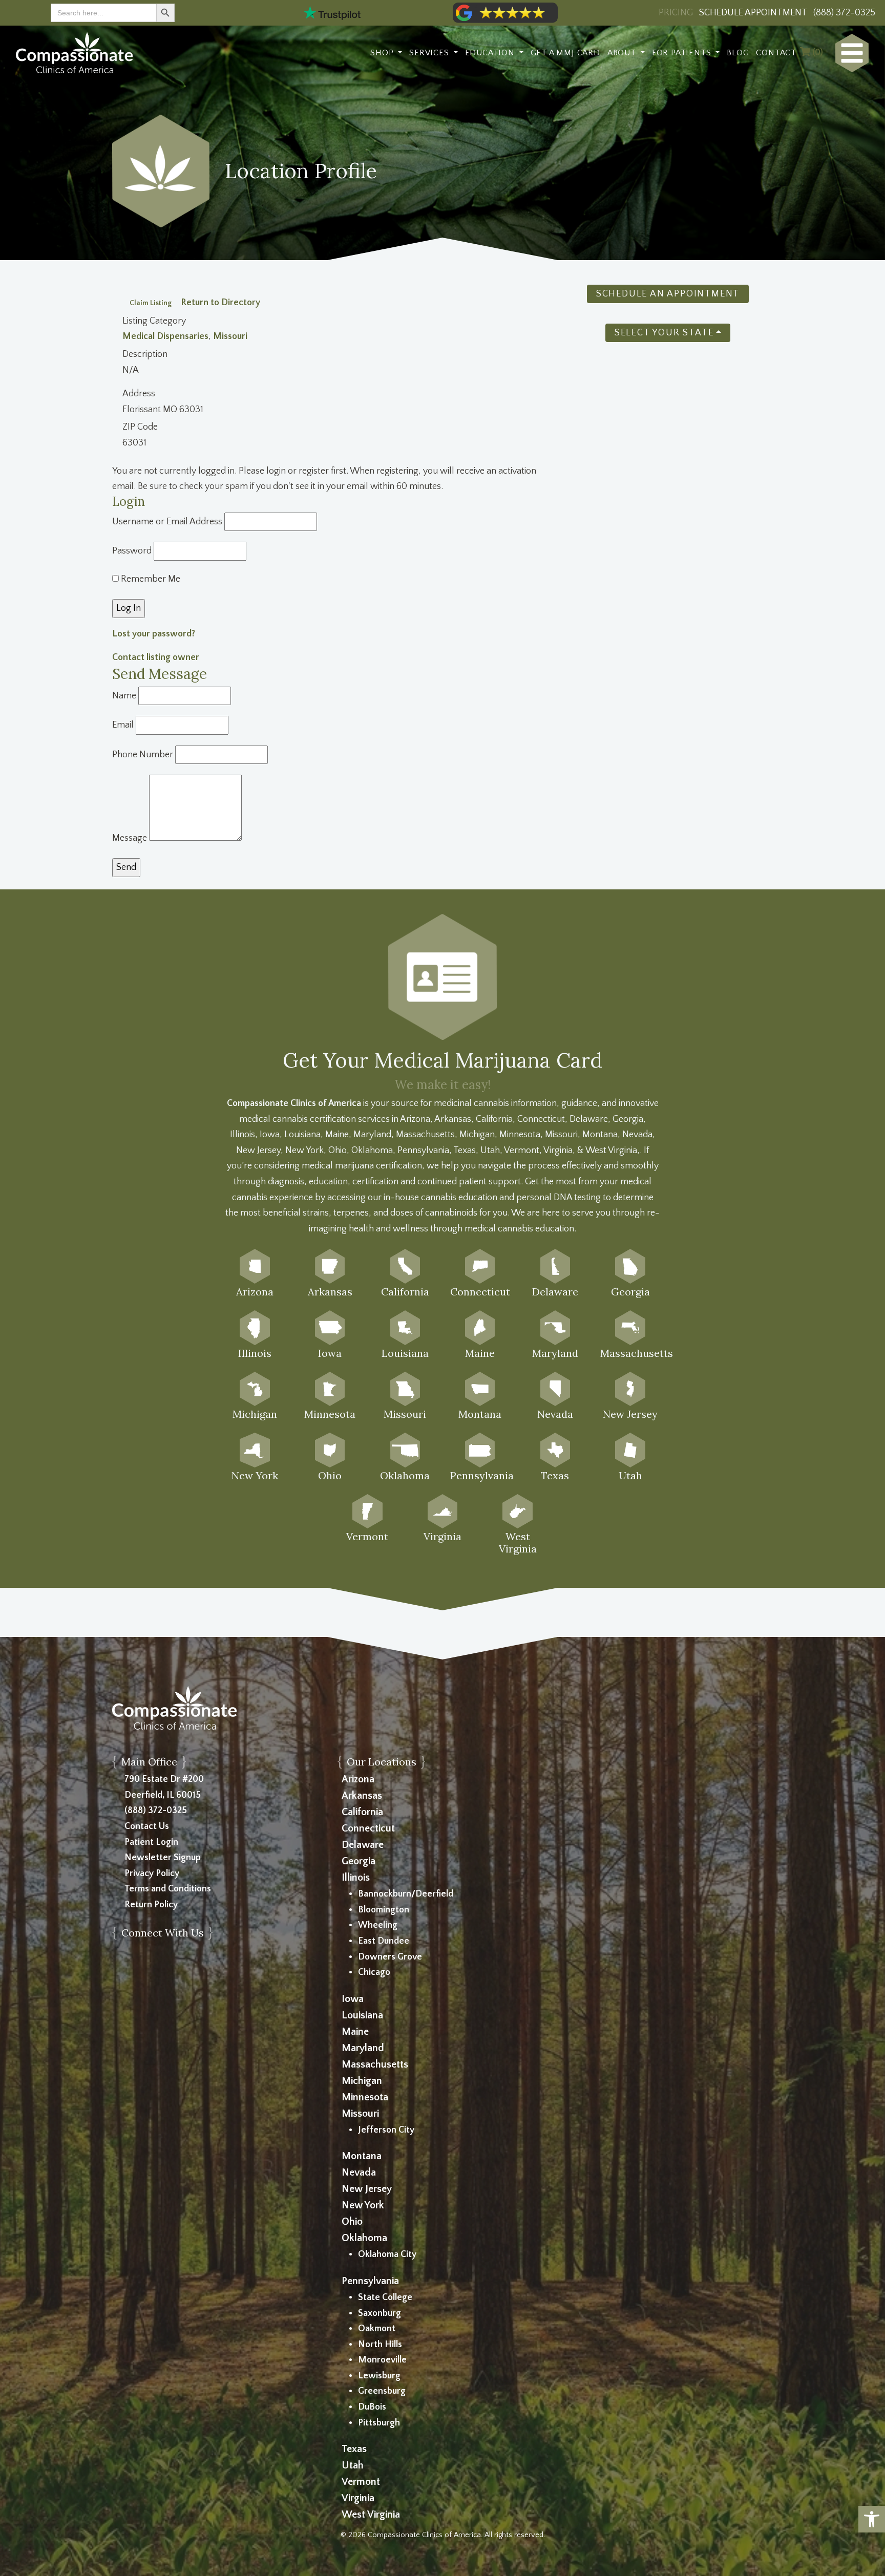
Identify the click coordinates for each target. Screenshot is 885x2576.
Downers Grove (390, 1957)
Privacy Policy (152, 1874)
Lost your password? (154, 634)
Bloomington (384, 1910)
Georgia (359, 1861)
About (623, 53)
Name (124, 696)
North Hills (380, 2345)
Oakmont (377, 2329)
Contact (776, 53)
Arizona (358, 1779)
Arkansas (362, 1796)
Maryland (363, 2048)
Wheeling (378, 1925)
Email (123, 725)
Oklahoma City (387, 2254)
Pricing (676, 13)
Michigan (362, 2081)
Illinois (356, 1878)
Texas (354, 2449)
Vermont (361, 2482)
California (362, 1812)
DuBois (372, 2407)
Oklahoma (364, 2238)
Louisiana (362, 2015)
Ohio (352, 2222)
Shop (383, 53)
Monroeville (382, 2360)
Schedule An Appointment (668, 294)
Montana (362, 2156)
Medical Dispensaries (165, 336)
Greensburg (382, 2391)
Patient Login (151, 1842)
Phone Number (143, 755)
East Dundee (384, 1941)
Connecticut (368, 1828)
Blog (738, 53)
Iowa (353, 1999)
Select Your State (664, 333)
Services (430, 53)
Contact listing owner (156, 657)
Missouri (230, 336)
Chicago (374, 1972)
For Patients (683, 53)
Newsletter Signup (163, 1858)
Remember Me (150, 579)
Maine (355, 2032)
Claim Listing (151, 303)
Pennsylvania (370, 2281)
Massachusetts (375, 2064)
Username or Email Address (167, 522)
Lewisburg (379, 2376)
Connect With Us (163, 1933)
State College (385, 2297)
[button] (872, 2519)
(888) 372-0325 (156, 1811)
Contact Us (147, 1826)
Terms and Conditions (168, 1889)
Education (491, 53)
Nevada (359, 2173)
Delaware (363, 1845)
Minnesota (365, 2097)
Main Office (149, 1762)
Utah (353, 2465)
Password (132, 551)
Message (130, 838)
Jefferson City (386, 2130)
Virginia (358, 2498)
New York (363, 2205)
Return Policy (151, 1905)
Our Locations (382, 1762)
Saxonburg (380, 2313)
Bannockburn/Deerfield (406, 1894)
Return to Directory (220, 303)
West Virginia (371, 2515)
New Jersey (367, 2189)
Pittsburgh (379, 2423)
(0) (817, 53)
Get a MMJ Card (565, 53)
